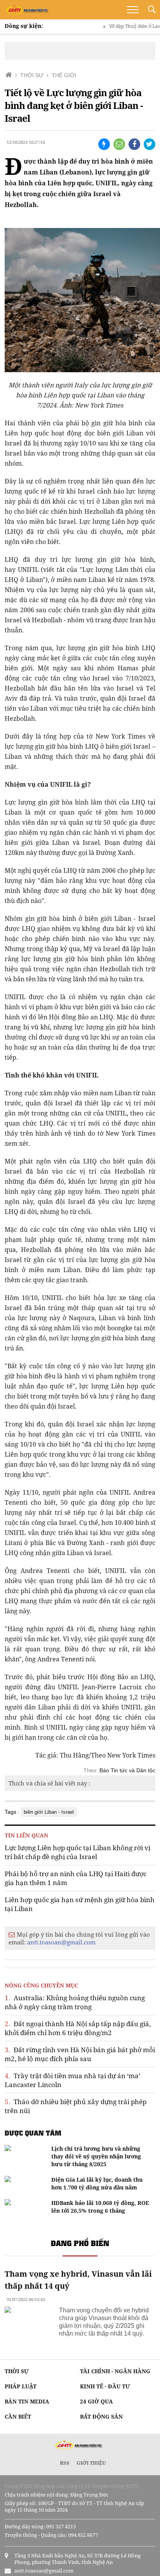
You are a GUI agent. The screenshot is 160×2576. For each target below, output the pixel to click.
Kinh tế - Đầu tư (105, 2386)
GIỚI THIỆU (91, 2463)
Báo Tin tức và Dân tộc (127, 1770)
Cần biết (18, 2416)
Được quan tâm (33, 2133)
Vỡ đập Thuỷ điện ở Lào (119, 26)
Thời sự (17, 2371)
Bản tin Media (27, 2401)
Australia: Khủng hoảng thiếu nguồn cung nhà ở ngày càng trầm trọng (75, 2002)
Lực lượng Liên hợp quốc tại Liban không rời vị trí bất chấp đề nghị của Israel (77, 1852)
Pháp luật (21, 2386)
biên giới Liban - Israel (49, 1812)
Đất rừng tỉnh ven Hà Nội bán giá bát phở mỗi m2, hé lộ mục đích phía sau (80, 2054)
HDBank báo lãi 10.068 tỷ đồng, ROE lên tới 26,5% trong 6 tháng (100, 2207)
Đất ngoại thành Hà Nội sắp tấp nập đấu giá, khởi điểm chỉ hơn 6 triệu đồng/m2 (78, 2028)
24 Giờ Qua (97, 2401)
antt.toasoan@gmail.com (61, 1942)
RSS (65, 2463)
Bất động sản (101, 2416)
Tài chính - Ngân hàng (115, 2371)
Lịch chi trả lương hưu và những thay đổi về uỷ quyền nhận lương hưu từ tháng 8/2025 (96, 2156)
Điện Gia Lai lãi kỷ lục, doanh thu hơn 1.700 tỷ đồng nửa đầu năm (97, 2183)
